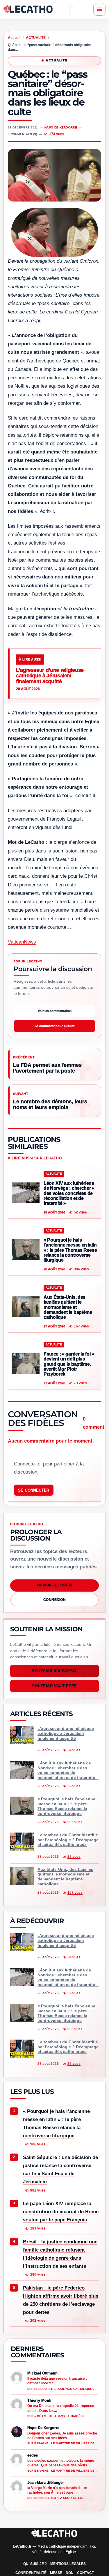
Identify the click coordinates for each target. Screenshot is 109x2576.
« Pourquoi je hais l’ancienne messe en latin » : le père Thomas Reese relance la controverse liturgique (56, 2124)
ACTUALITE (36, 38)
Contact (85, 2573)
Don (70, 2573)
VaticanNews (22, 942)
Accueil (14, 38)
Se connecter (34, 1490)
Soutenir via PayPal (54, 1671)
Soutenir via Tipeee (54, 1686)
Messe (56, 2573)
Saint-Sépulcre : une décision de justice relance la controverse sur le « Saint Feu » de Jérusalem (60, 2170)
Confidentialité (31, 2573)
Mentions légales (68, 2564)
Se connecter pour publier (54, 1026)
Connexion (54, 1600)
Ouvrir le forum (54, 1585)
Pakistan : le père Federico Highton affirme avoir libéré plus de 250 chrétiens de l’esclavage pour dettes (61, 2300)
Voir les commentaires (55, 1011)
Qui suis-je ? (35, 2564)
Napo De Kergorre (61, 127)
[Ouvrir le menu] (99, 9)
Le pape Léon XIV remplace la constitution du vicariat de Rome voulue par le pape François (61, 2212)
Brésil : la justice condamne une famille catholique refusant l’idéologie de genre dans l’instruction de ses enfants (60, 2254)
